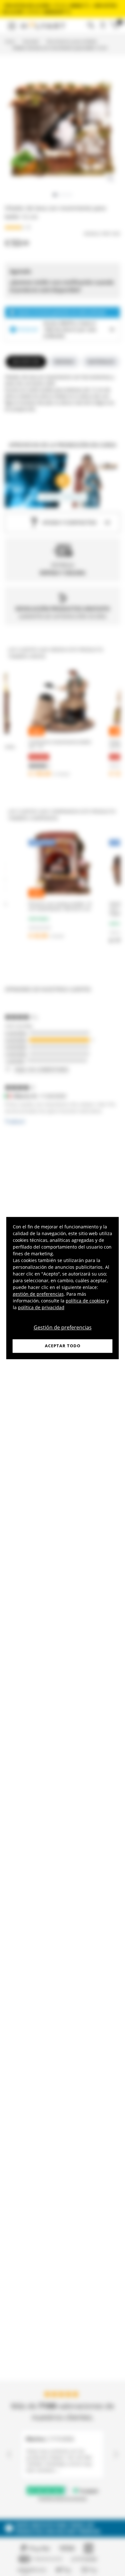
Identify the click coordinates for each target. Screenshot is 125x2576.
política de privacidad (41, 1307)
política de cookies (85, 1301)
